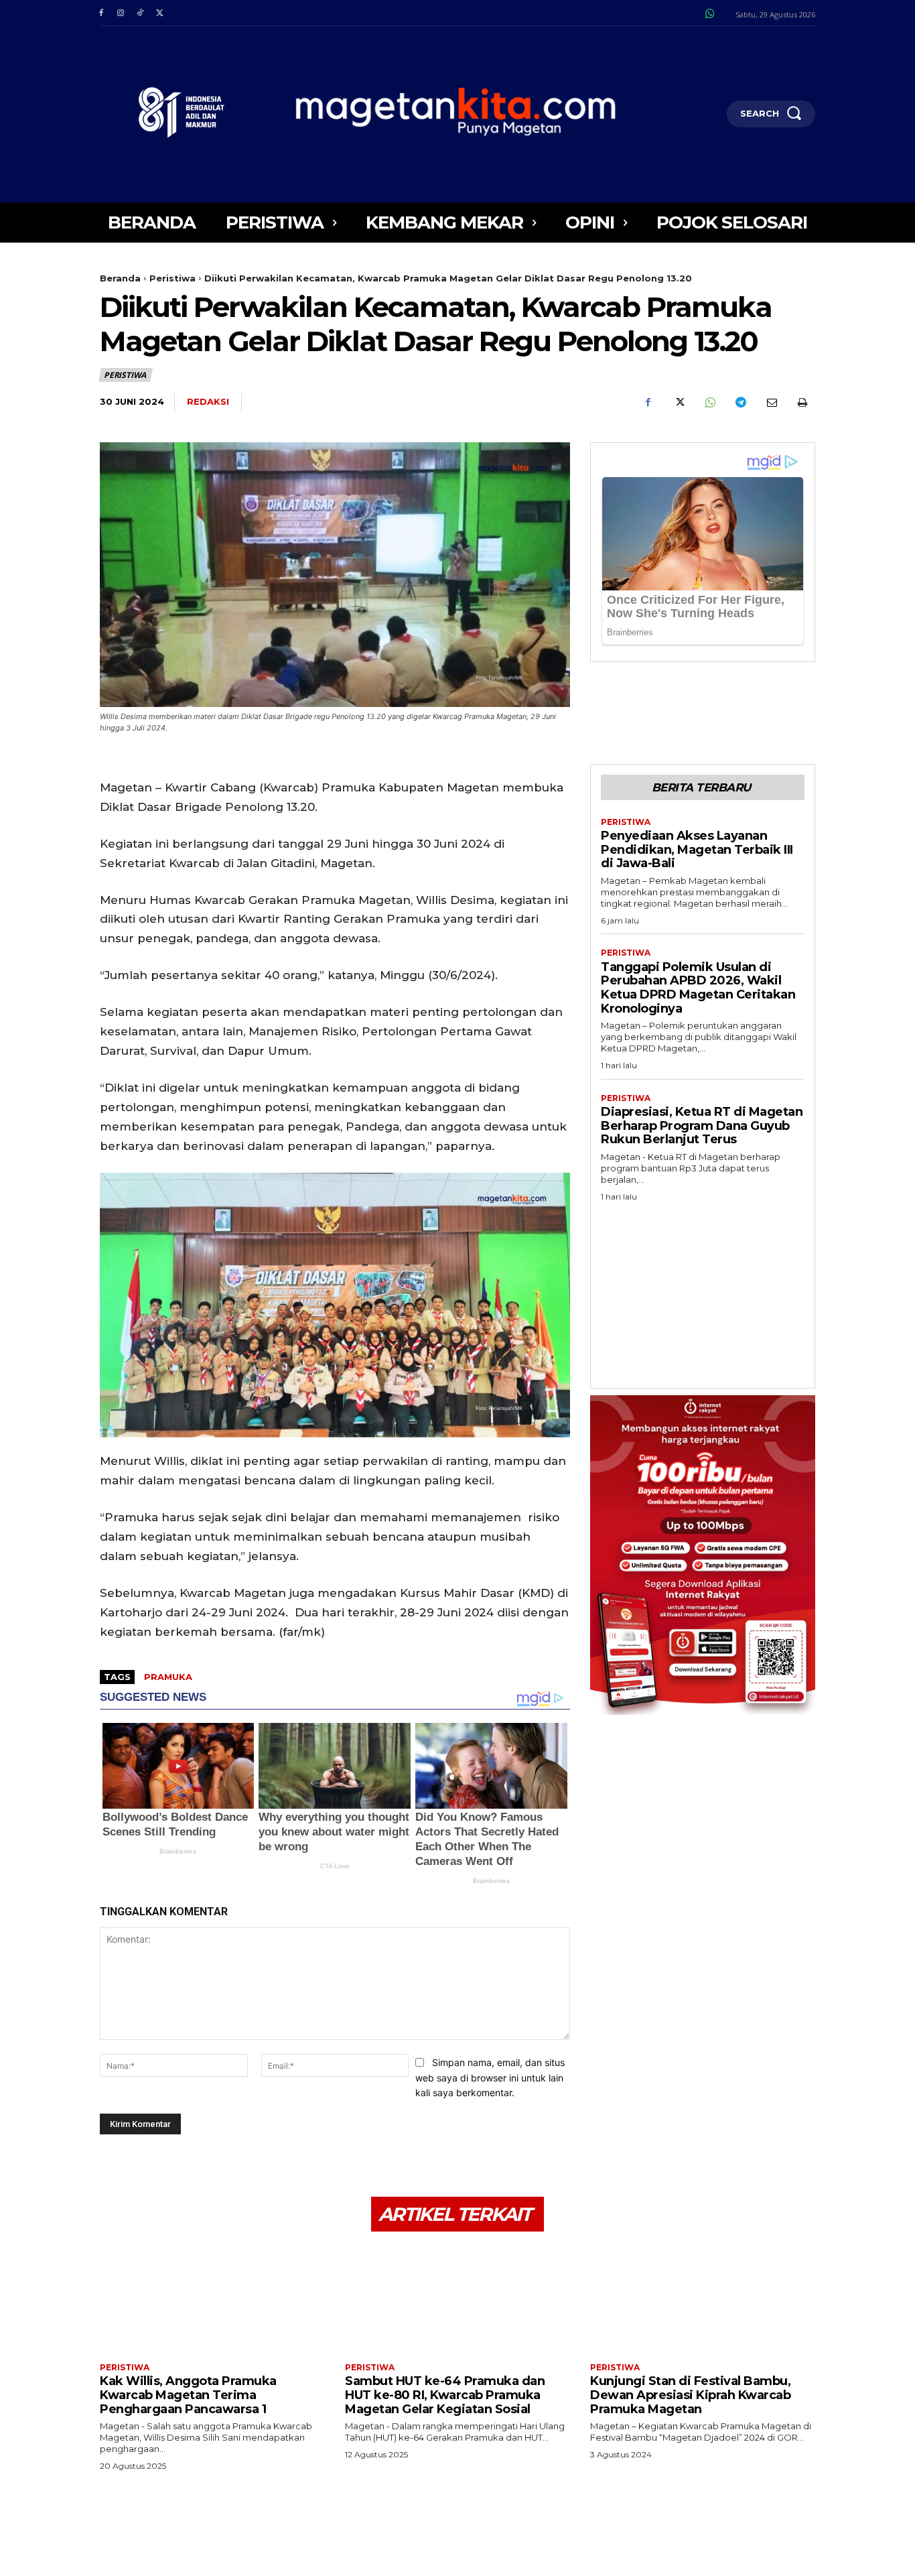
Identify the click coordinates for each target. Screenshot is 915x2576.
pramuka (168, 1677)
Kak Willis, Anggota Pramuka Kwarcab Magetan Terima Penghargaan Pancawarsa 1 (188, 2395)
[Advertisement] (703, 1291)
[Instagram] (120, 13)
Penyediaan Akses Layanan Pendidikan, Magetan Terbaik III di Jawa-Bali (697, 849)
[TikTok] (140, 13)
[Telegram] (740, 403)
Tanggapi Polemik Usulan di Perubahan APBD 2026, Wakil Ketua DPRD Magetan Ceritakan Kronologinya (698, 988)
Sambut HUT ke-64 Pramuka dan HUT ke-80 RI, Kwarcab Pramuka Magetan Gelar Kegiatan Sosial (445, 2395)
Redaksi (208, 401)
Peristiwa (172, 278)
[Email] (771, 403)
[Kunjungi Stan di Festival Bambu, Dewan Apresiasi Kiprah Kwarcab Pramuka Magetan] (703, 2299)
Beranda (120, 278)
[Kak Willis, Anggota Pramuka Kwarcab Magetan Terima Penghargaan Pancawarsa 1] (212, 2299)
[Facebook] (101, 13)
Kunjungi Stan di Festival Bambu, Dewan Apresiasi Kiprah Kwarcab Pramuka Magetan (690, 2395)
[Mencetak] (802, 403)
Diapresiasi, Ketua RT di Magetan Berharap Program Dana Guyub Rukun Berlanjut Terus (702, 1125)
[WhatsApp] (709, 403)
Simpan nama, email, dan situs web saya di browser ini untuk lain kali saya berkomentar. (490, 2077)
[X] (160, 13)
